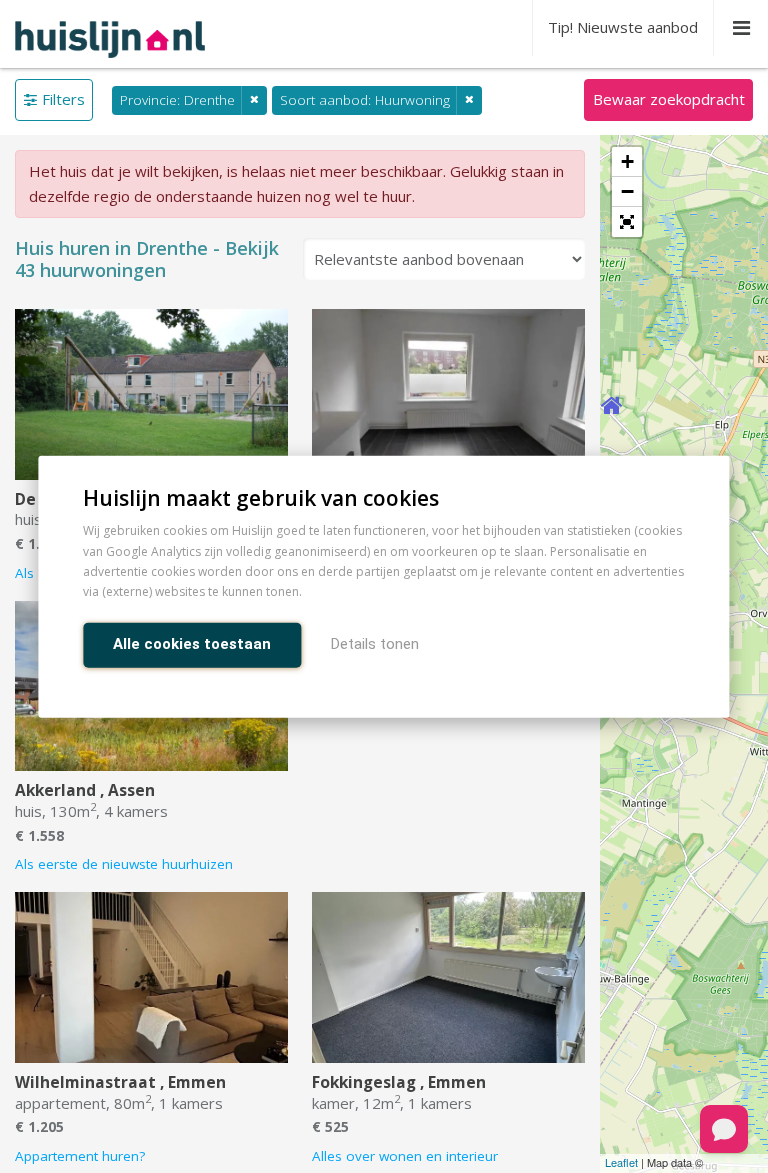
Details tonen (375, 643)
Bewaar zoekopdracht (669, 99)
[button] (627, 222)
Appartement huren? (80, 1156)
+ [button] (627, 161)
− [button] (627, 191)
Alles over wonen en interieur (405, 1156)
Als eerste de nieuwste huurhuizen (124, 864)
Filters (63, 99)
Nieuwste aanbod (623, 27)
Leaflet (621, 1162)
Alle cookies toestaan (192, 643)
